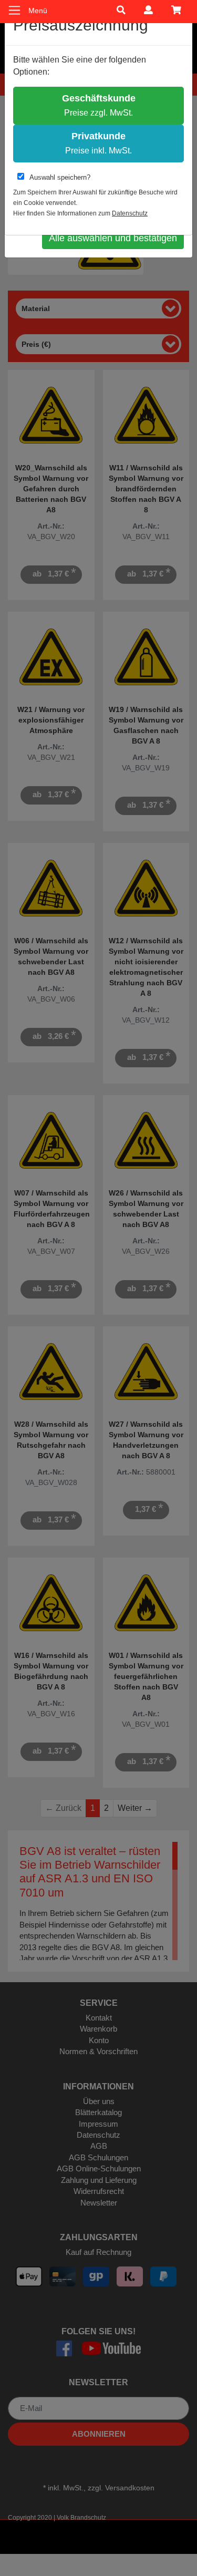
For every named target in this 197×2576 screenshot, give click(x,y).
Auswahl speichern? (60, 177)
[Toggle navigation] (14, 10)
